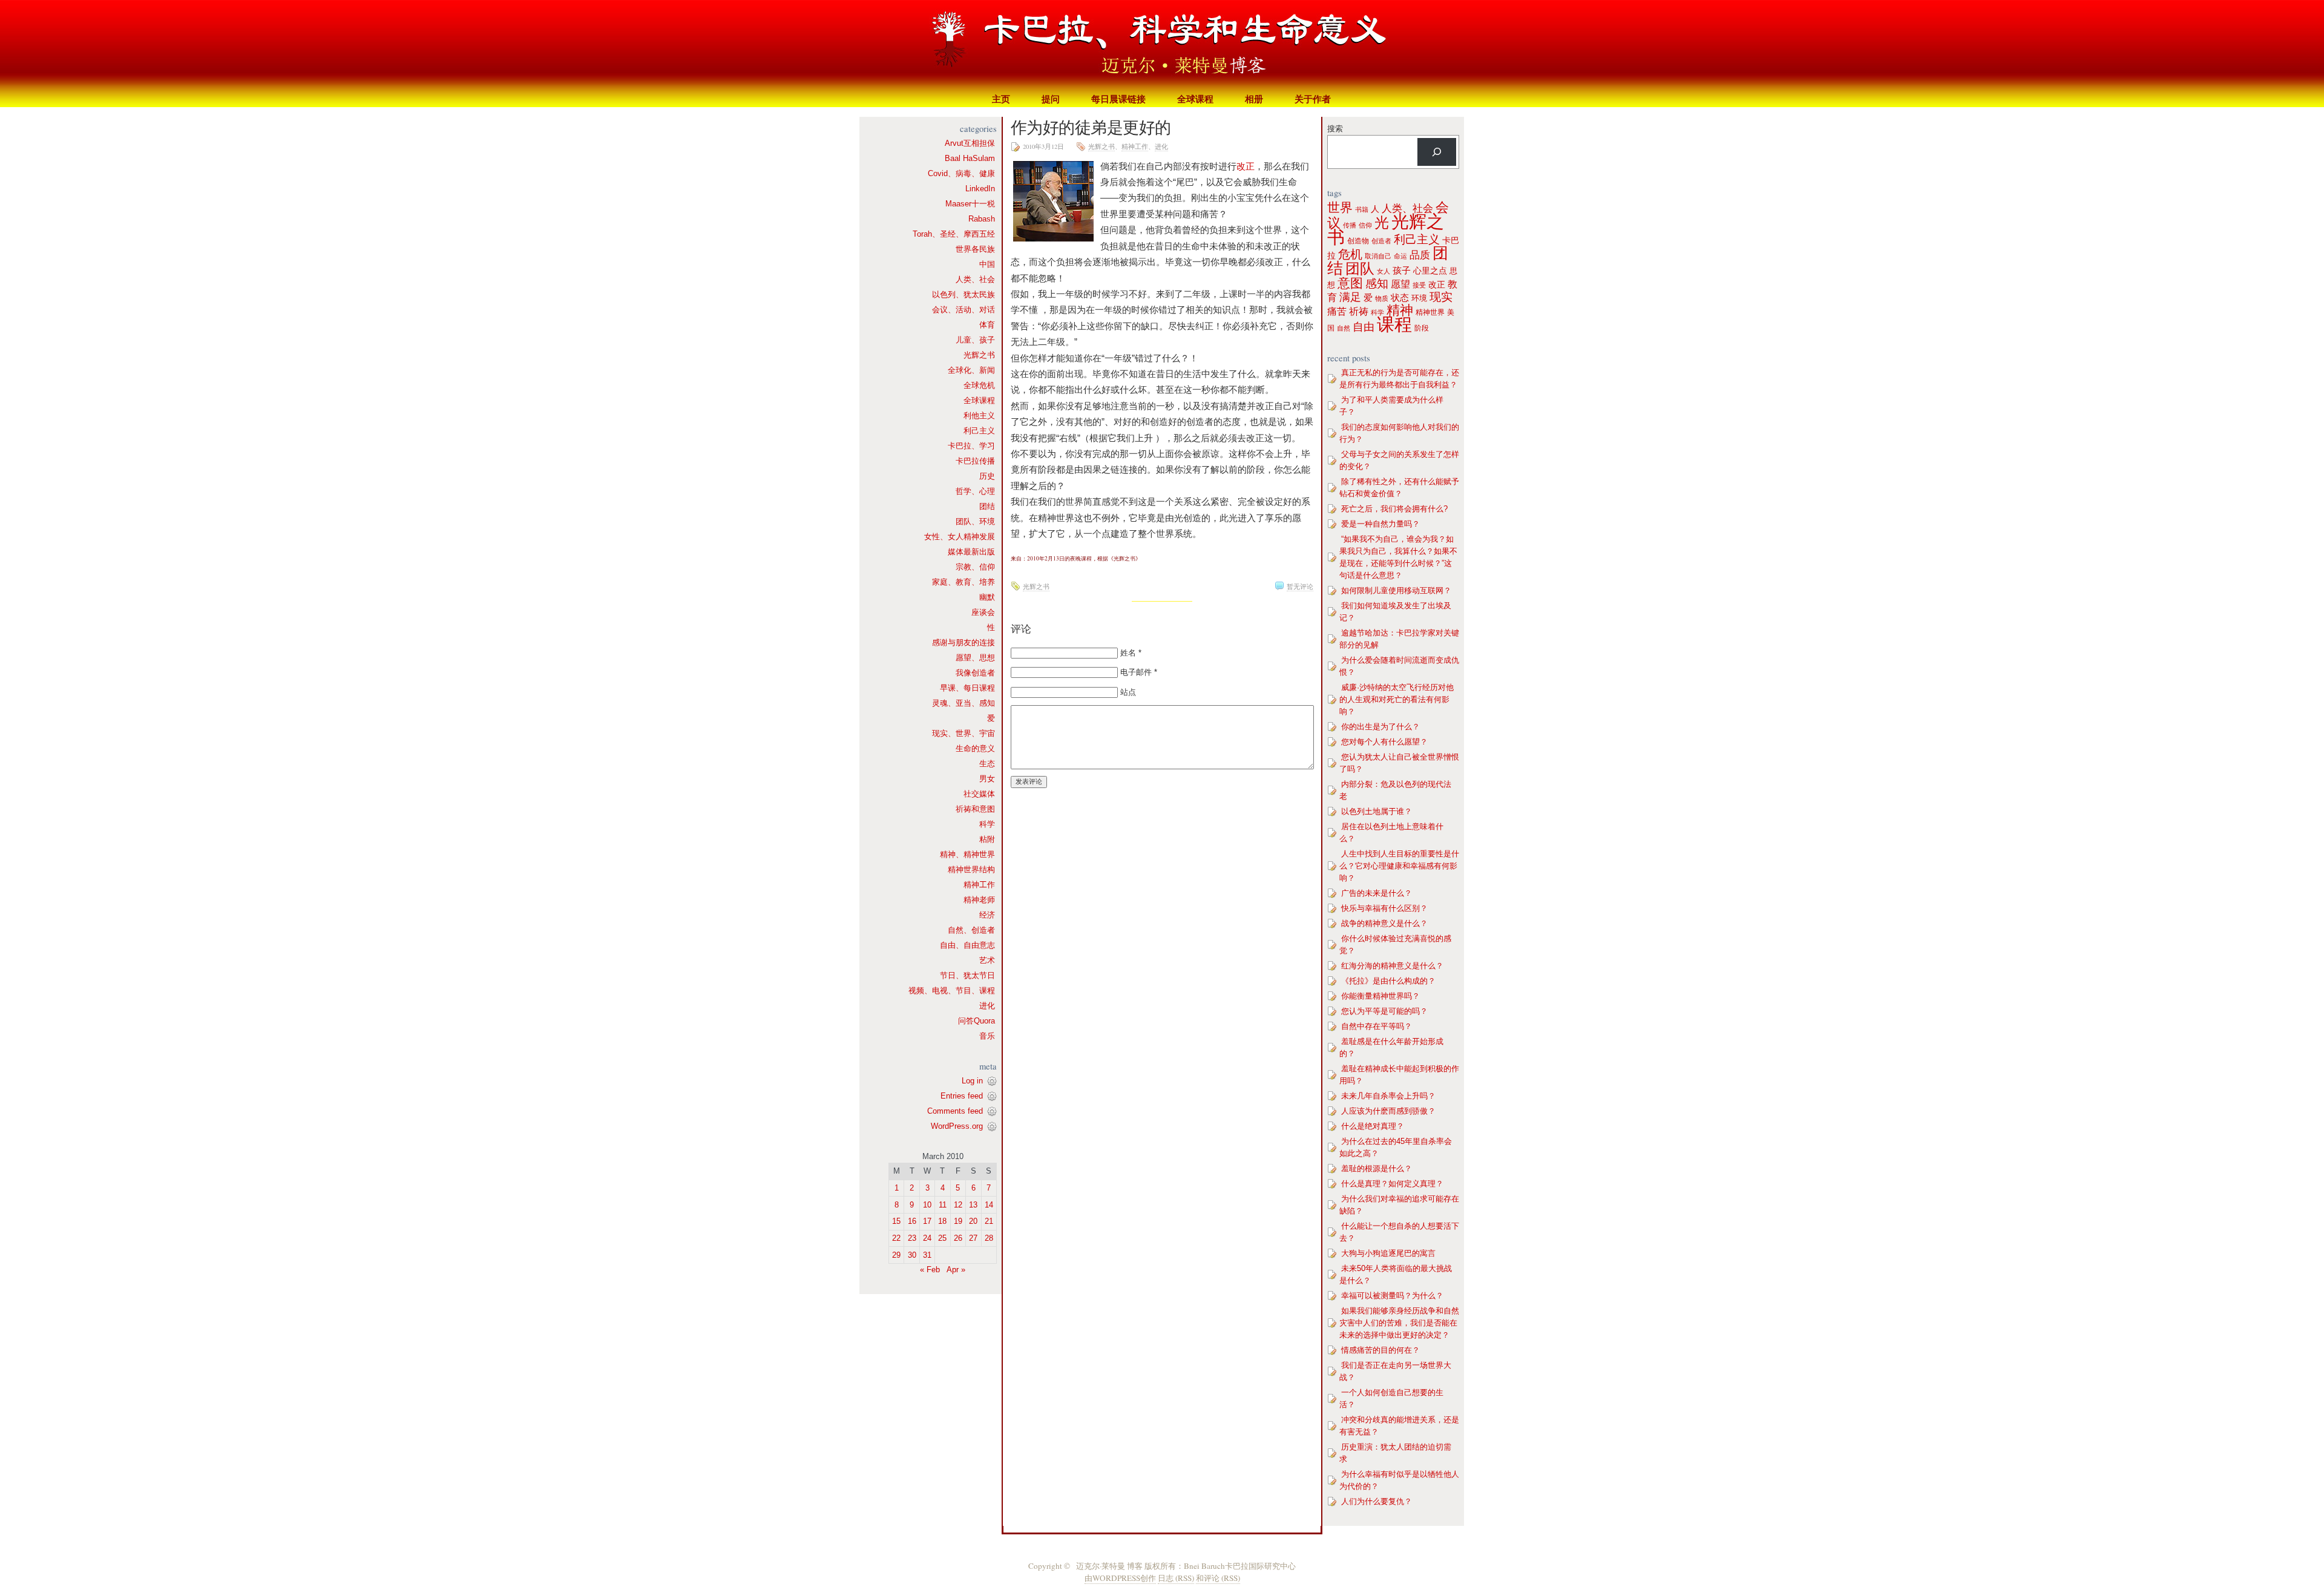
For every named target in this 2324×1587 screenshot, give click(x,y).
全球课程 (1195, 99)
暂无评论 (1300, 586)
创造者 (1381, 241)
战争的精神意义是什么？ (1384, 923)
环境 (1419, 298)
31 (927, 1255)
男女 (987, 779)
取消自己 (1378, 256)
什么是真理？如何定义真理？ (1392, 1184)
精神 (1400, 310)
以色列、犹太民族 (963, 294)
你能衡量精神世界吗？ (1380, 996)
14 (989, 1205)
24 (927, 1238)
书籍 (1362, 209)
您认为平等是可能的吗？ (1384, 1011)
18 (942, 1221)
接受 (1419, 285)
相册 (1254, 99)
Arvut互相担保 (970, 143)
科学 (987, 824)
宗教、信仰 (975, 567)
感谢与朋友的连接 (963, 642)
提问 (1051, 99)
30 (912, 1255)
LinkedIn (980, 189)
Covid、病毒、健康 (961, 173)
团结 (987, 506)
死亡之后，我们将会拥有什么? (1394, 509)
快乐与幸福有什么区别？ (1384, 908)
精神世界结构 (971, 869)
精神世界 (1430, 312)
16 (912, 1221)
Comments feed (955, 1111)
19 (958, 1221)
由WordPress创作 (1120, 1578)
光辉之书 (979, 355)
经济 (987, 915)
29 (896, 1255)
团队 (1360, 269)
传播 (1350, 225)
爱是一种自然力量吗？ (1380, 524)
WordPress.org (957, 1126)
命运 (1400, 256)
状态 (1400, 297)
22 (896, 1238)
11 (943, 1205)
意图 (1350, 283)
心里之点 (1430, 271)
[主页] (1162, 45)
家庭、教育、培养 (963, 582)
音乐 (987, 1036)
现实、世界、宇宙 (963, 733)
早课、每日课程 (967, 688)
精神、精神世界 (967, 854)
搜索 (1335, 129)
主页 (1001, 99)
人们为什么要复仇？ (1377, 1501)
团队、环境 (975, 521)
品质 (1420, 255)
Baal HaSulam (970, 158)
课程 (1394, 324)
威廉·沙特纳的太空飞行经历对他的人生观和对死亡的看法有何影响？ (1397, 699)
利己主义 (979, 431)
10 (927, 1205)
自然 (1344, 328)
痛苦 (1337, 311)
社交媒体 (979, 794)
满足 (1350, 297)
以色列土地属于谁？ (1377, 811)
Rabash (982, 219)
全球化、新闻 (971, 370)
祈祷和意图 (975, 809)
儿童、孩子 (975, 340)
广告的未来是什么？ (1377, 893)
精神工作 (979, 885)
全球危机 (979, 385)
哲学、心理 (975, 491)
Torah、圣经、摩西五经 (954, 234)
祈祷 (1359, 311)
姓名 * (1131, 653)
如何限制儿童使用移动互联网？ (1396, 590)
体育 (987, 325)
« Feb (930, 1270)
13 (973, 1205)
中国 (987, 264)
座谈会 (983, 612)
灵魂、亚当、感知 (963, 703)
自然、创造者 (971, 930)
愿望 (1400, 284)
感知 (1377, 284)
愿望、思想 (975, 658)
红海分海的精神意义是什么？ (1392, 966)
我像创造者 (975, 673)
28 (989, 1238)
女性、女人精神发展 (960, 537)
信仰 (1365, 225)
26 (958, 1238)
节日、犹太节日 (967, 975)
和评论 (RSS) (1218, 1578)
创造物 (1358, 241)
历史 (987, 476)
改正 (1246, 166)
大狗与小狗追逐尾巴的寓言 (1388, 1253)
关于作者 (1313, 99)
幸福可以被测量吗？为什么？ (1392, 1296)
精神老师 (979, 900)
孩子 (1402, 271)
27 (973, 1238)
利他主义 (979, 416)
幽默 (987, 597)
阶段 (1422, 328)
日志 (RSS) (1176, 1578)
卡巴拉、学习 (971, 446)
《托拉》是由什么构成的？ (1388, 981)
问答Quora (977, 1021)
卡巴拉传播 (975, 461)
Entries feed (962, 1096)
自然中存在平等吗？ (1377, 1026)
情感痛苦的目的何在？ (1380, 1350)
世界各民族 (975, 249)
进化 (987, 1006)
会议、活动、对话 (963, 310)
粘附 (987, 839)
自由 (1364, 327)
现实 (1441, 297)
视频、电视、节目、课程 (952, 991)
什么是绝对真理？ (1373, 1126)
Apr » (956, 1270)
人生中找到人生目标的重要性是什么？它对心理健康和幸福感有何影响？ (1399, 866)
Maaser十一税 (970, 204)
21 (989, 1221)
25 (942, 1238)
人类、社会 (975, 279)
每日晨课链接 (1118, 99)
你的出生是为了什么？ (1380, 727)
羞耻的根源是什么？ (1377, 1168)
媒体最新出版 (971, 552)
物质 (1382, 298)
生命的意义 (975, 748)
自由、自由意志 (967, 945)
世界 (1340, 208)
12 (958, 1205)
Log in (972, 1081)
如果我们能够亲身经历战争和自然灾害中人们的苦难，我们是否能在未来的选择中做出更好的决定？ (1399, 1323)
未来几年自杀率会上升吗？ (1388, 1096)
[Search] (1437, 152)
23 (912, 1238)
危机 (1350, 254)
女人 (1384, 271)
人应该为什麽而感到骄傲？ (1388, 1111)
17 (927, 1221)
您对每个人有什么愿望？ (1384, 742)
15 (896, 1221)
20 (973, 1221)
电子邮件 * (1139, 672)
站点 (1128, 692)
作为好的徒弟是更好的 (1091, 127)
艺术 (987, 960)
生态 (987, 764)
